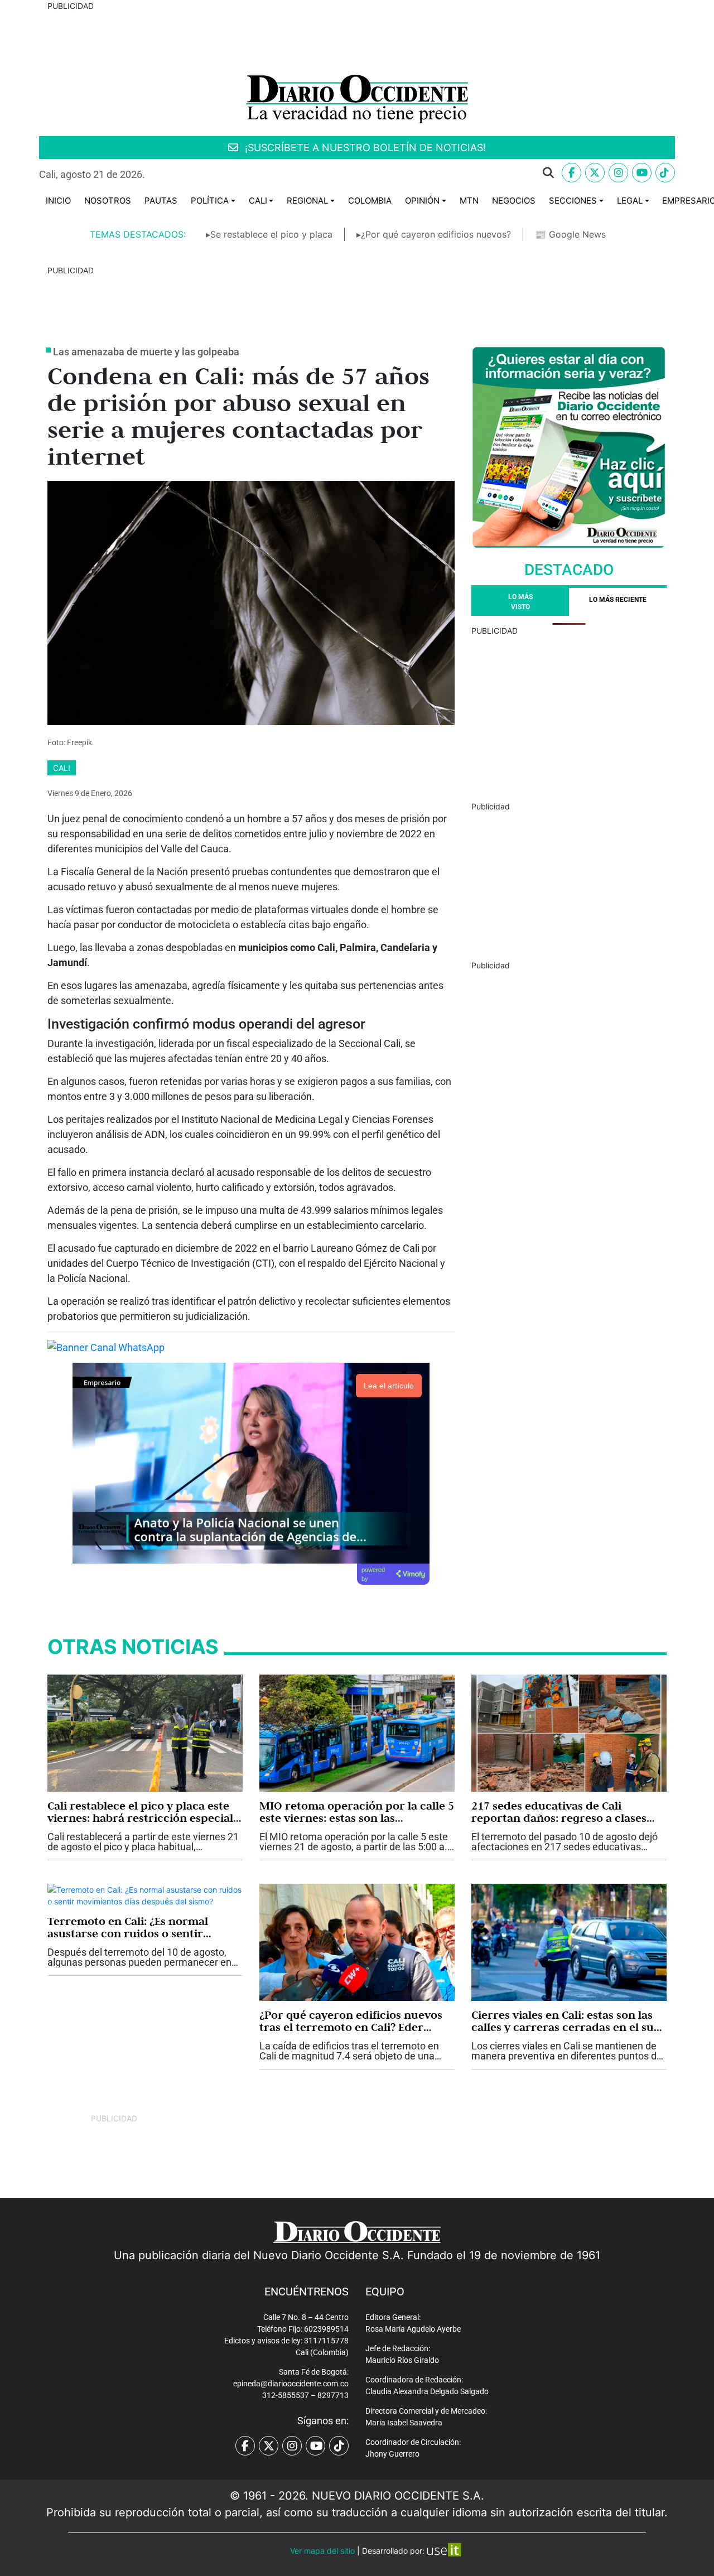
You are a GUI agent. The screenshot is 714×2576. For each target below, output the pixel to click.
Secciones (573, 201)
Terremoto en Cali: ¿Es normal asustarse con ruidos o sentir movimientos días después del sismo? (128, 1927)
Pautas (161, 201)
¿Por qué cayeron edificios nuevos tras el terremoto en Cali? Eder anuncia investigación (351, 2021)
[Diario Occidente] (357, 98)
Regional (307, 201)
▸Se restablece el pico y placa (269, 234)
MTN (469, 201)
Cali (258, 201)
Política (210, 201)
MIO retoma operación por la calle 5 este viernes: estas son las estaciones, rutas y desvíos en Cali (357, 1812)
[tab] (618, 602)
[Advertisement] (569, 715)
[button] (358, 173)
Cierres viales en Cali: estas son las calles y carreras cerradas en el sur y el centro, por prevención (565, 2021)
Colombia (370, 201)
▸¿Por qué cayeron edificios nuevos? (434, 234)
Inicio (58, 201)
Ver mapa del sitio (322, 2551)
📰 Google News (570, 234)
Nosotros (108, 201)
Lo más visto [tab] (520, 602)
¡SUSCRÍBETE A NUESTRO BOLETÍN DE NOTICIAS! (364, 148)
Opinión (422, 201)
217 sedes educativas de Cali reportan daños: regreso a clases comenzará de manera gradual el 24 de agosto (568, 1812)
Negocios (514, 201)
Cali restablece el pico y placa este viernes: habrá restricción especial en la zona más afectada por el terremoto (140, 1812)
